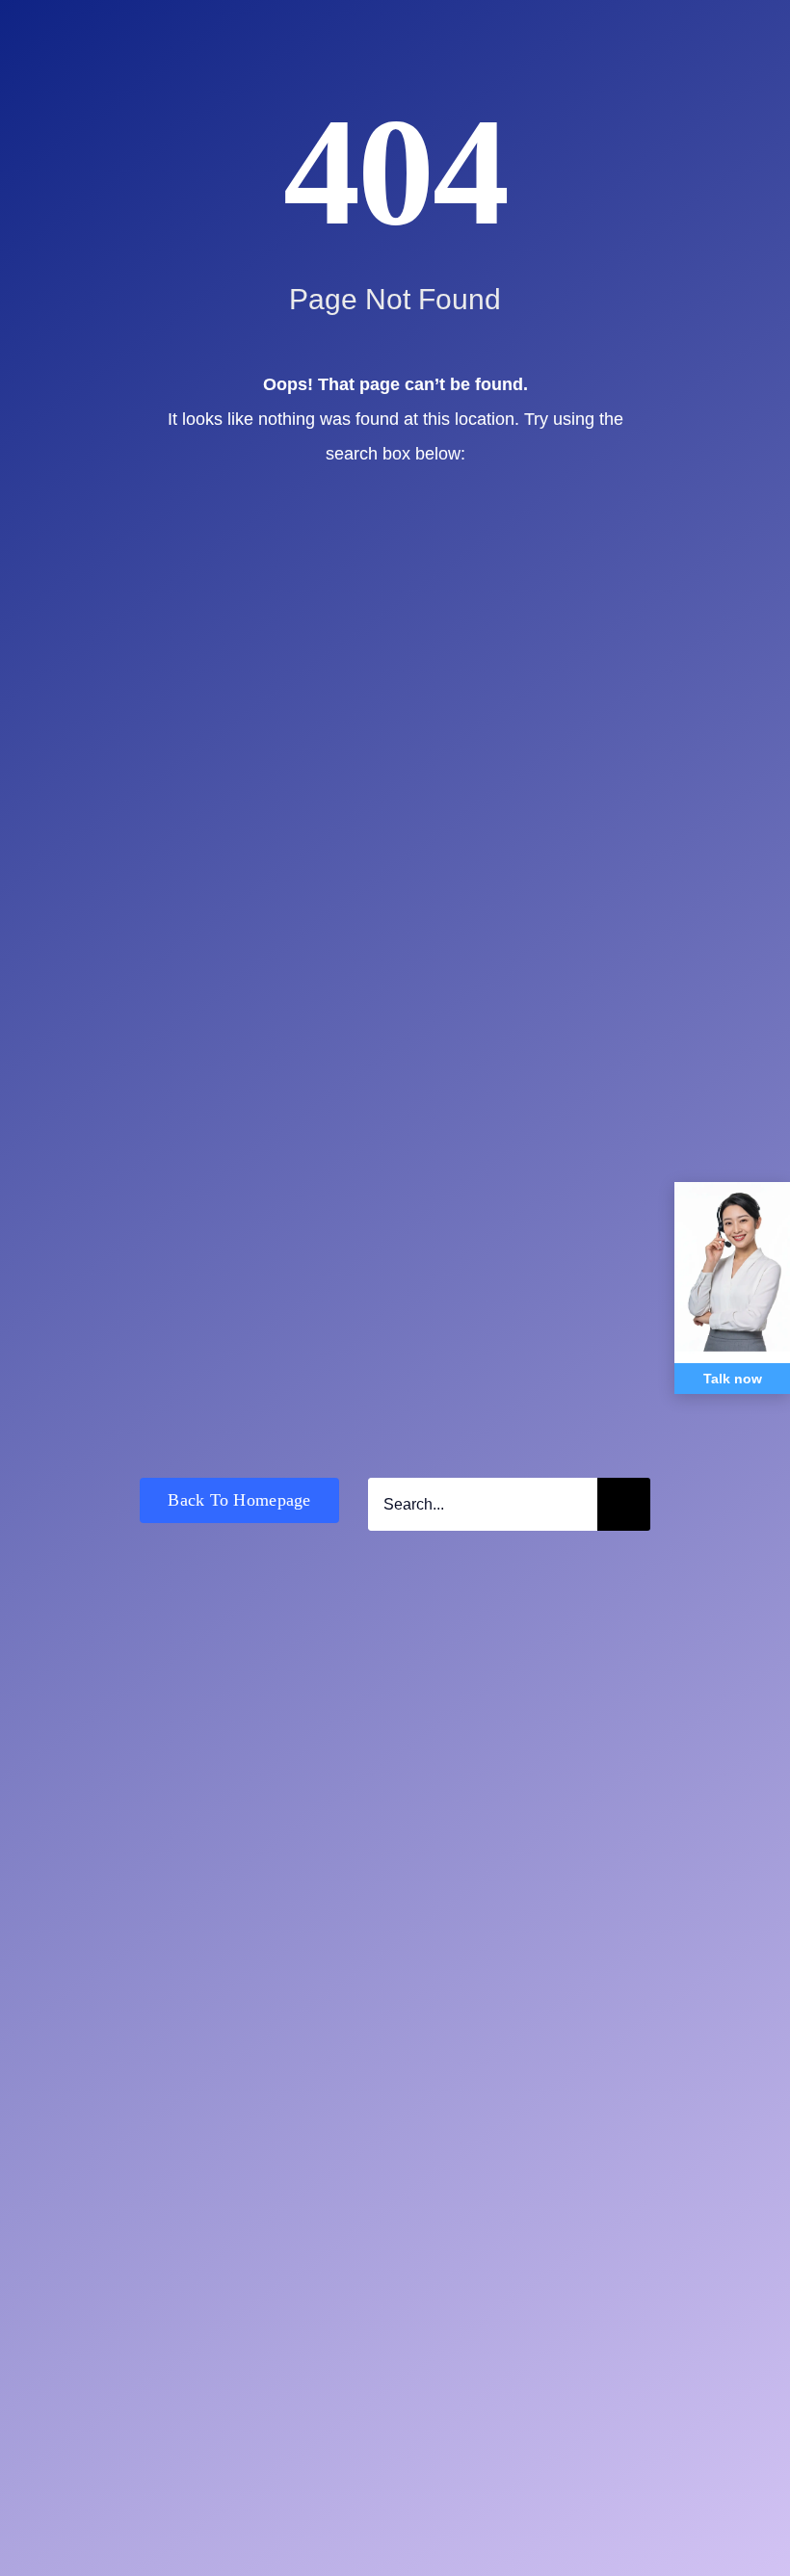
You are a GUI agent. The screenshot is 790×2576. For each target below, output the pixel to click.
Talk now (733, 1379)
